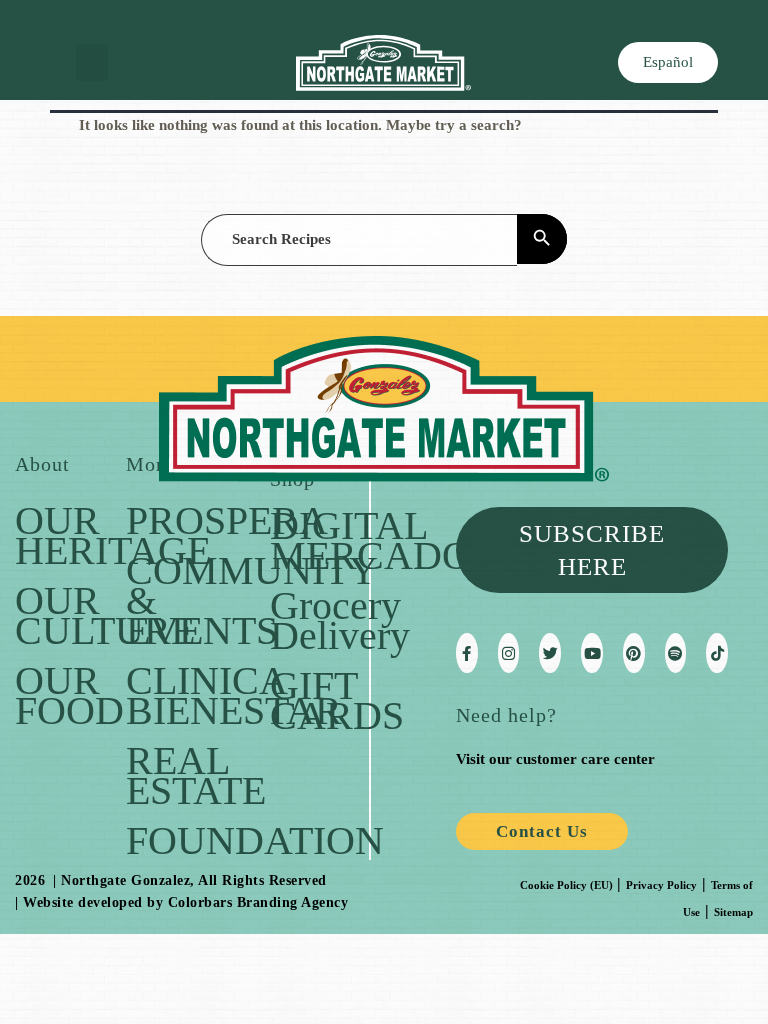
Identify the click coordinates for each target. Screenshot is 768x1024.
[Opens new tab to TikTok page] (717, 653)
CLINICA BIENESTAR (234, 695)
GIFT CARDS (337, 700)
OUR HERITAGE (113, 535)
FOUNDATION (255, 840)
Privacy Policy (661, 885)
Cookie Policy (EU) (566, 885)
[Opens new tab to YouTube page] (592, 653)
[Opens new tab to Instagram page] (509, 653)
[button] (92, 63)
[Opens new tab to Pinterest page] (634, 653)
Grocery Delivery (340, 620)
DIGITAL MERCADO (370, 540)
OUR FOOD (69, 695)
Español (668, 62)
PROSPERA (227, 520)
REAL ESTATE (196, 775)
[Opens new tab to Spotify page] (676, 653)
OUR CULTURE (105, 615)
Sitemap (733, 912)
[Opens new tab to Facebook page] (467, 653)
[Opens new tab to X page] (550, 653)
